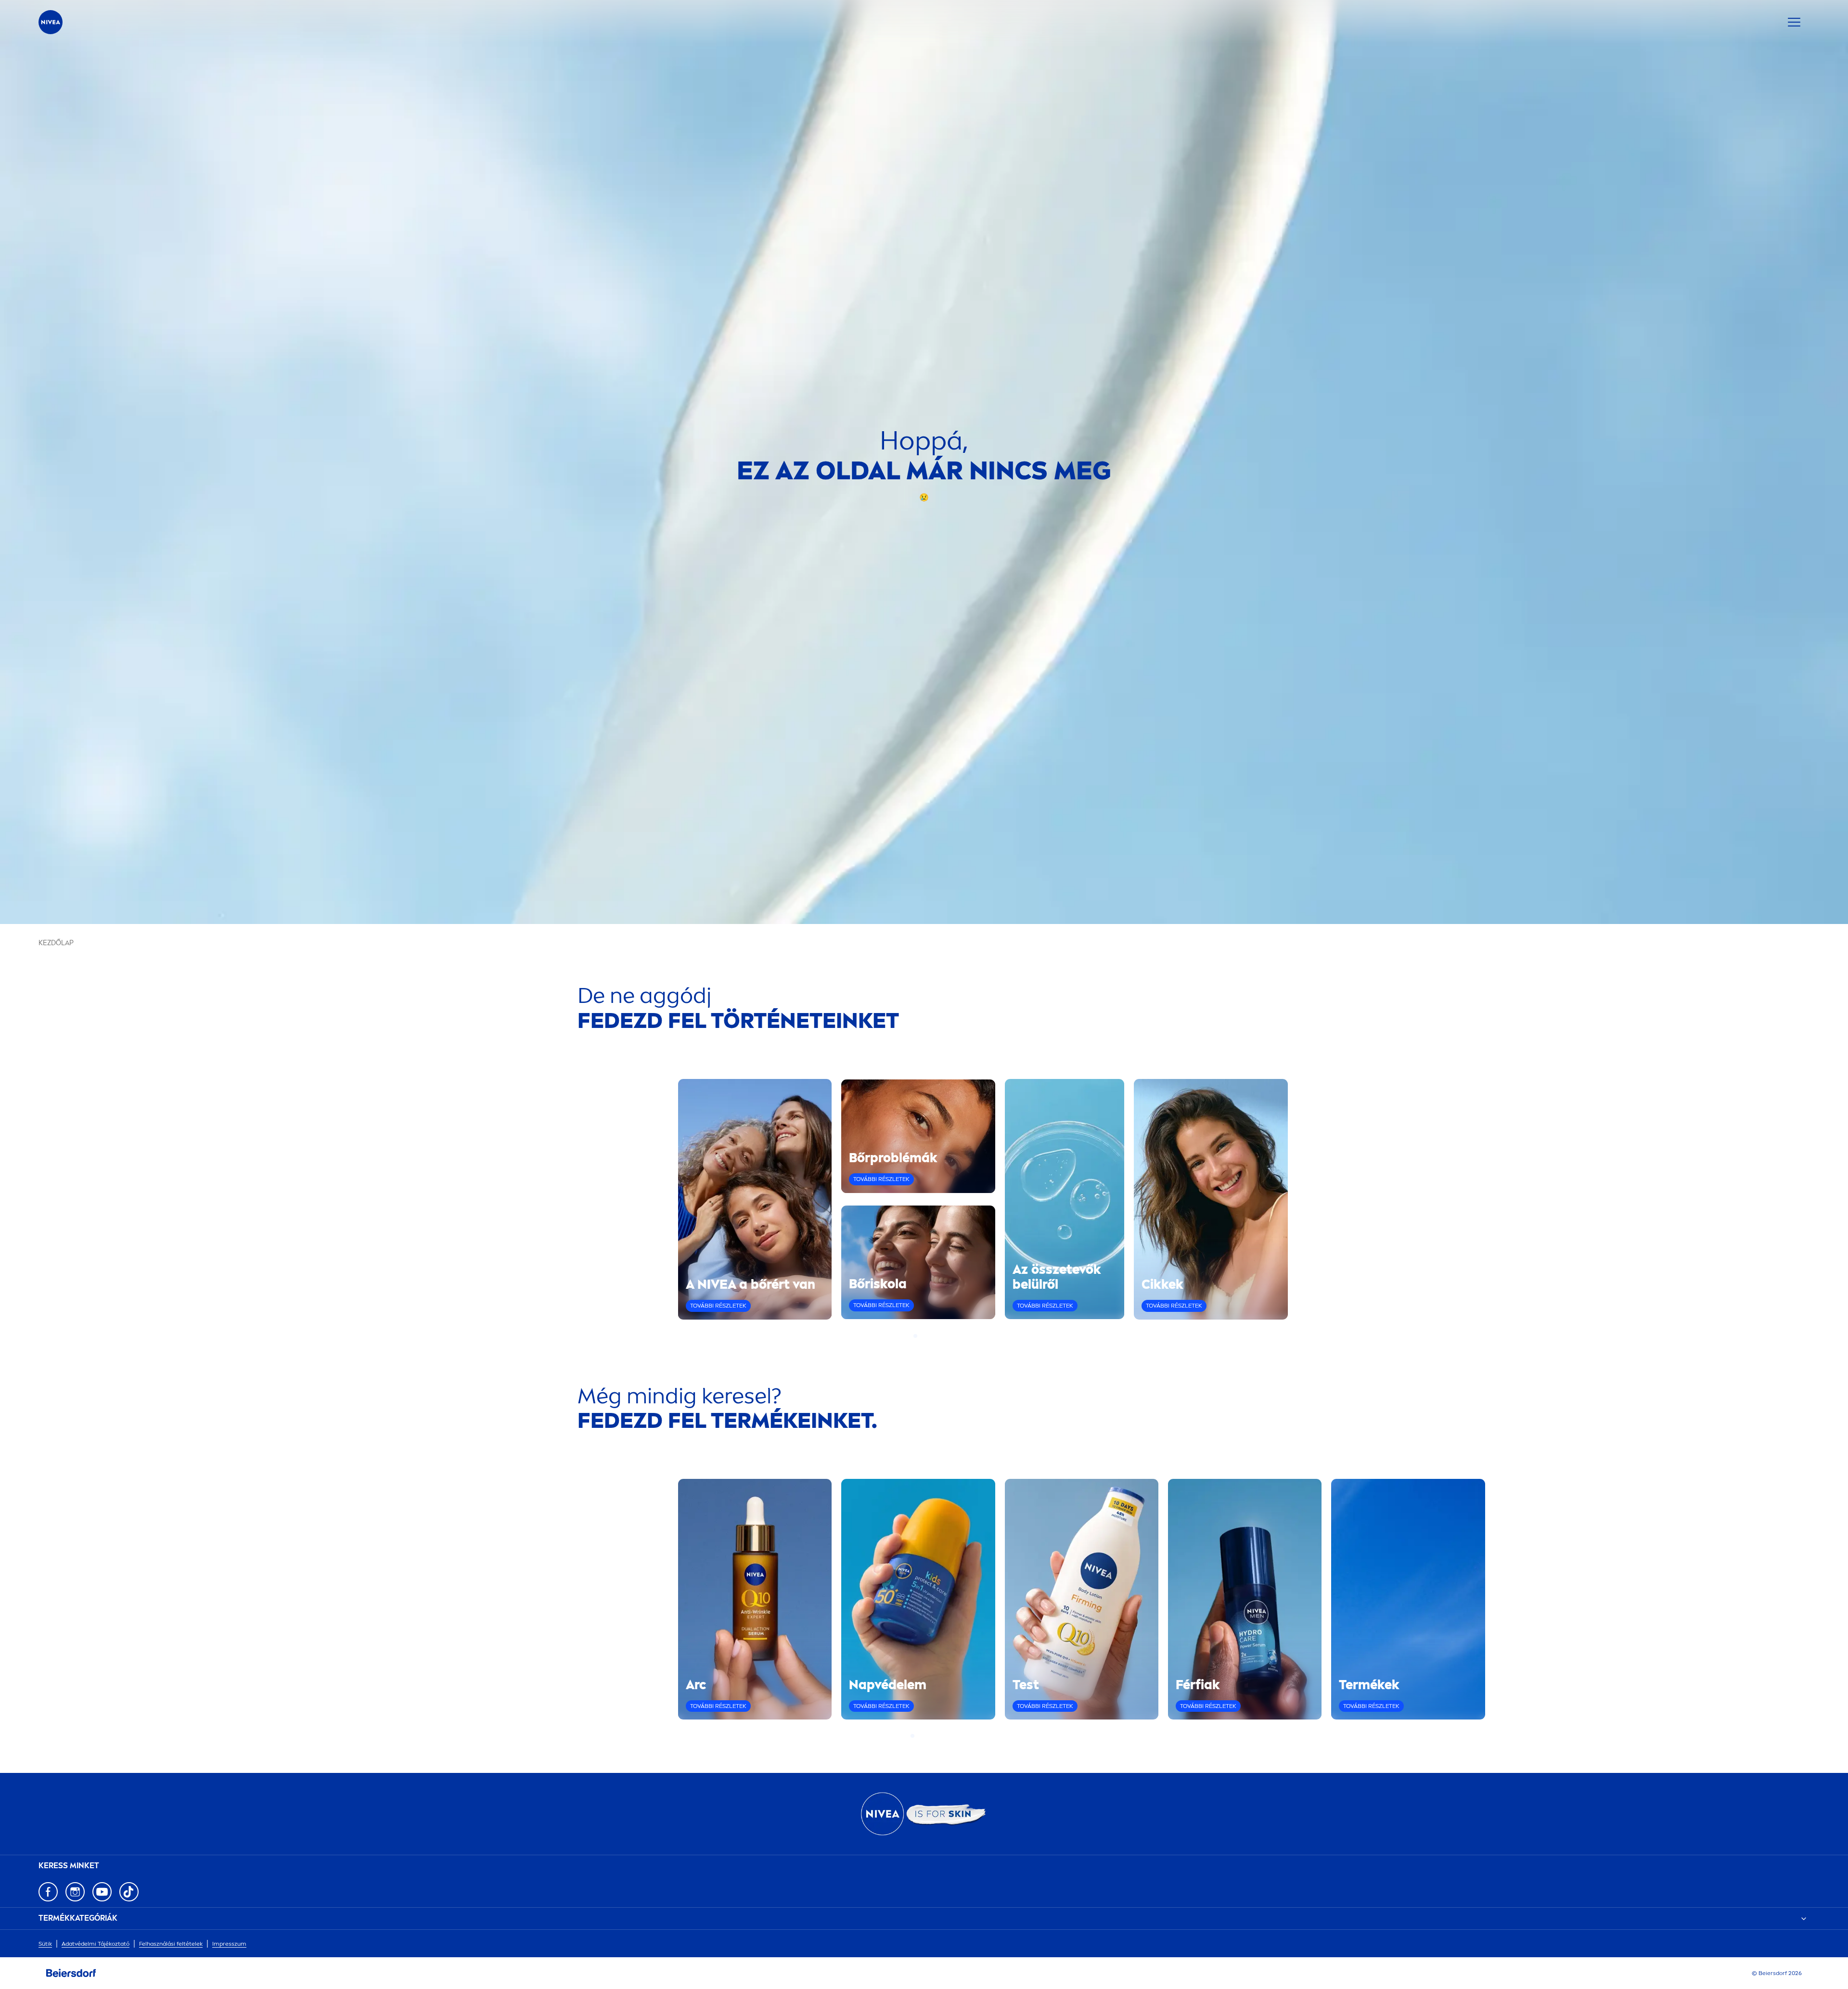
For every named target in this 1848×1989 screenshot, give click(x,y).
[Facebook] (48, 1892)
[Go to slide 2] (921, 1336)
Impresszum (229, 1944)
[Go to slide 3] (927, 1336)
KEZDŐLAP (56, 943)
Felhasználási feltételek (171, 1944)
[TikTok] (129, 1892)
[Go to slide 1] (915, 1336)
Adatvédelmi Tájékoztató (96, 1944)
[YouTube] (102, 1892)
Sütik (45, 1944)
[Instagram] (75, 1892)
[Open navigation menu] (1794, 22)
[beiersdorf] (71, 1973)
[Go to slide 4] (933, 1336)
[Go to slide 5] (936, 1736)
